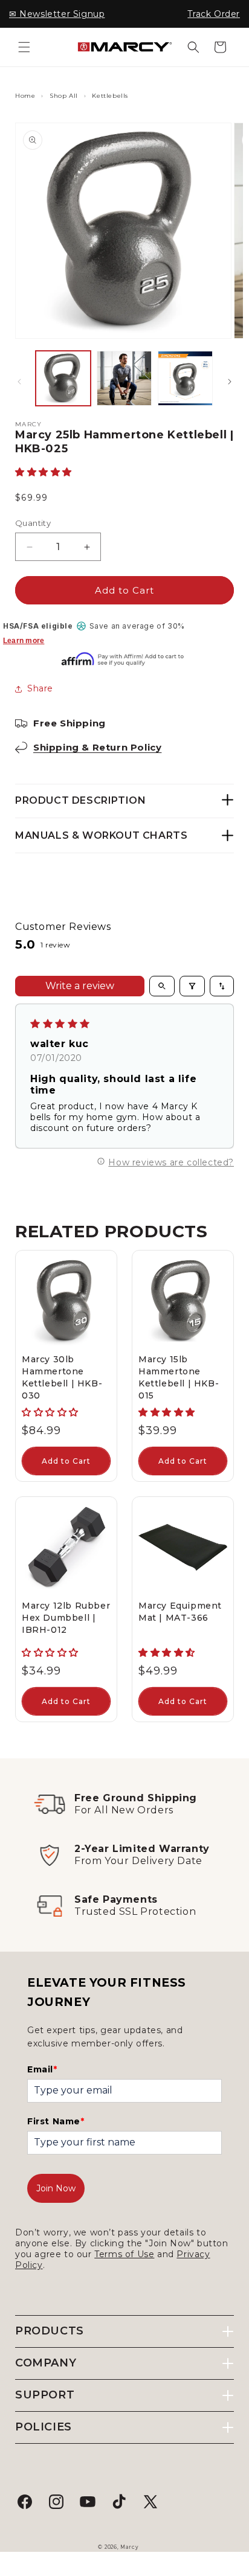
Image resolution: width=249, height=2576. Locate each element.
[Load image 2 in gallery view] (124, 378)
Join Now (56, 2188)
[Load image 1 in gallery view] (63, 378)
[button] (24, 47)
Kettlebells (110, 96)
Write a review (80, 986)
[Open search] (162, 986)
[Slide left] (19, 382)
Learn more (24, 641)
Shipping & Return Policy (97, 747)
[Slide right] (230, 382)
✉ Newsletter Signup (57, 14)
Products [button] (50, 2331)
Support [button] (45, 2395)
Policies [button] (44, 2427)
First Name (56, 2121)
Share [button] (40, 688)
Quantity (33, 523)
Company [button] (46, 2363)
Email (42, 2069)
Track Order (214, 14)
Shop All (64, 96)
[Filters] (192, 986)
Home (25, 96)
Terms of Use (124, 2254)
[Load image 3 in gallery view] (185, 378)
